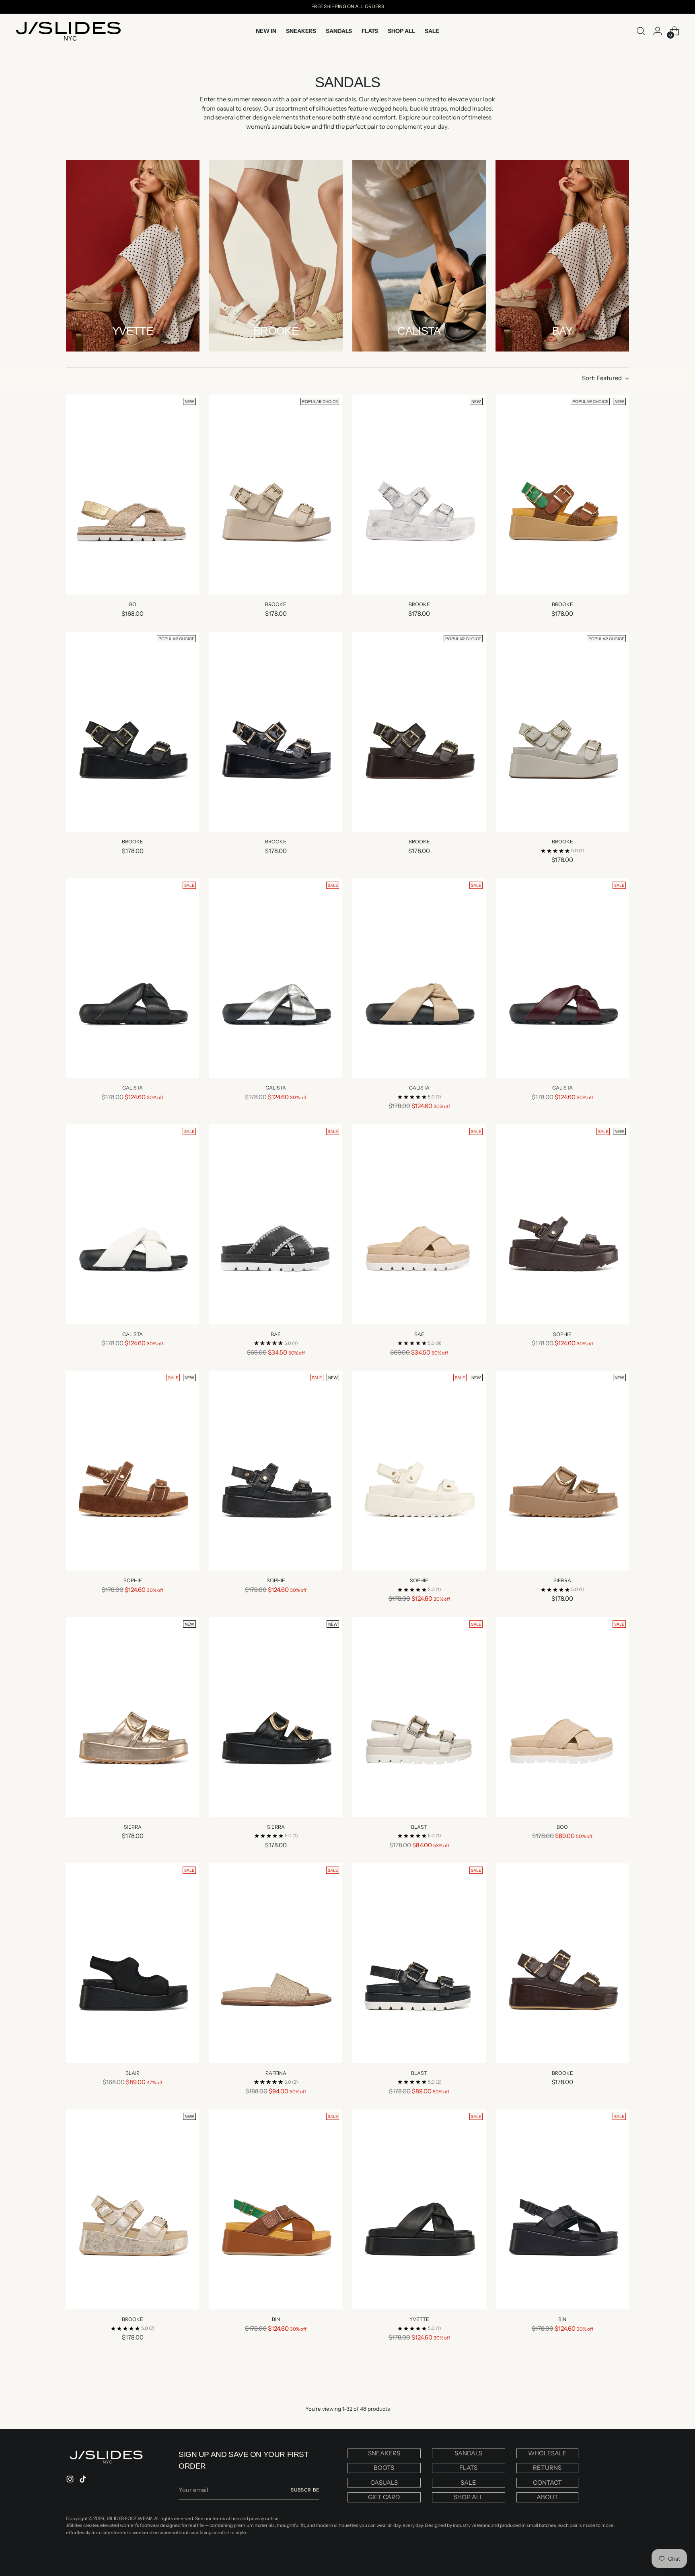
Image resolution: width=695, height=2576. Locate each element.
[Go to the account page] (658, 31)
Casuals (384, 2482)
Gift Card (384, 2497)
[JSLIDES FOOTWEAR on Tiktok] (84, 2480)
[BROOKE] (276, 494)
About (547, 2497)
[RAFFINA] (276, 1963)
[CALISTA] (133, 978)
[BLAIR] (133, 1963)
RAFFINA (276, 2073)
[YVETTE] (419, 2209)
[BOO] (562, 1717)
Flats (468, 2468)
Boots (384, 2468)
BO (133, 604)
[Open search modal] (641, 31)
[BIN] (276, 2209)
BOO (562, 1827)
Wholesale (547, 2453)
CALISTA (133, 1088)
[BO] (133, 494)
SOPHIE (562, 1334)
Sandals (468, 2453)
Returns (547, 2468)
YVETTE (419, 2319)
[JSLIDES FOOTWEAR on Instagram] (71, 2480)
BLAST (419, 1827)
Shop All (469, 2497)
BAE (276, 1334)
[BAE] (276, 1224)
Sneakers (384, 2453)
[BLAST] (419, 1717)
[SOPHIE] (562, 1224)
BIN (276, 2319)
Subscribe (305, 2490)
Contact (547, 2482)
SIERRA (562, 1580)
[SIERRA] (562, 1471)
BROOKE (276, 604)
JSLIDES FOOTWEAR (129, 2518)
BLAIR (133, 2073)
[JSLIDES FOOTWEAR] (68, 31)
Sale (468, 2482)
